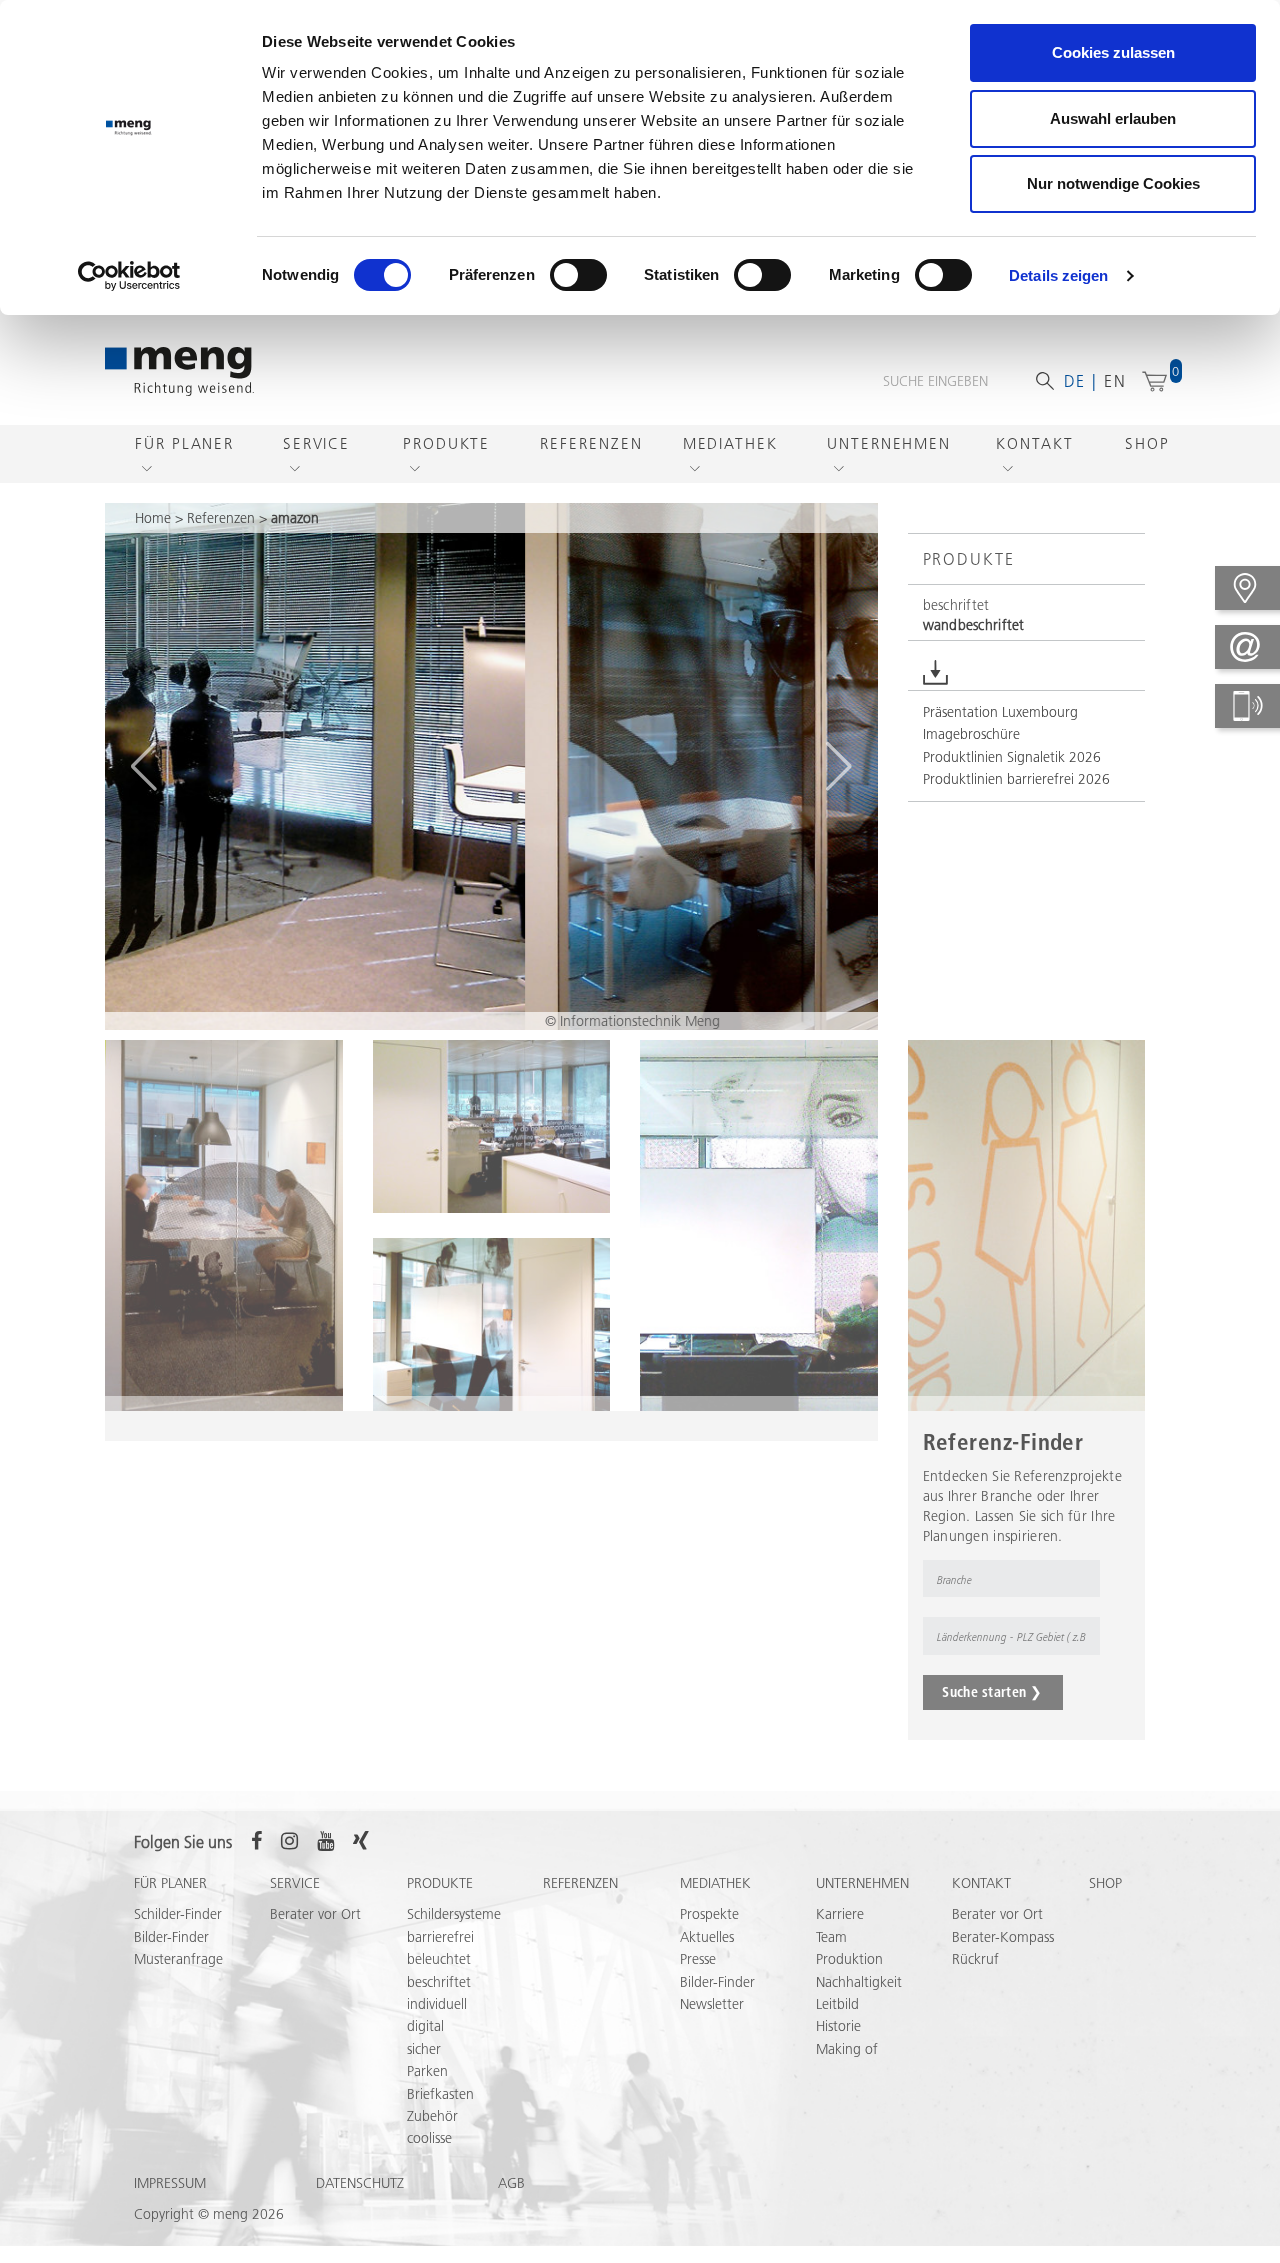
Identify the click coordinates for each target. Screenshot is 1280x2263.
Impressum (170, 2183)
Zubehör (432, 2116)
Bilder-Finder (171, 1937)
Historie (838, 2026)
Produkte (446, 443)
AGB (511, 2183)
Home (153, 518)
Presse (698, 1959)
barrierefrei (440, 1937)
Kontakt (1034, 443)
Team (831, 1937)
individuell (437, 2004)
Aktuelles (707, 1937)
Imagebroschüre (971, 734)
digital (425, 2026)
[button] (143, 766)
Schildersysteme (454, 1914)
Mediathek (730, 443)
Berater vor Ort (315, 1914)
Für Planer (184, 443)
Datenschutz (360, 2183)
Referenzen (591, 443)
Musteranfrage (178, 1959)
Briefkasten (440, 2094)
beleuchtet (439, 1959)
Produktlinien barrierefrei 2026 (1016, 779)
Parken (427, 2071)
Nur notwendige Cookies (1113, 183)
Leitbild (837, 2004)
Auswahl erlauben (1113, 118)
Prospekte (709, 1914)
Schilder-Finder (178, 1914)
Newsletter (712, 2004)
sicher (424, 2049)
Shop (1147, 443)
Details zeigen (1058, 275)
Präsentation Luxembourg (1000, 712)
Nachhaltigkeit (859, 1982)
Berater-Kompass (1003, 1937)
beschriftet (439, 1982)
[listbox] (967, 1579)
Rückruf (975, 1959)
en (1115, 381)
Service (316, 443)
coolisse (429, 2138)
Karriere (840, 1914)
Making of (847, 2049)
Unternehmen (889, 443)
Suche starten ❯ (992, 1692)
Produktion (849, 1959)
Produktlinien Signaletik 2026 (1012, 757)
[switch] (578, 275)
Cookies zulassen (1113, 52)
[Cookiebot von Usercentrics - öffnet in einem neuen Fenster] (129, 276)
